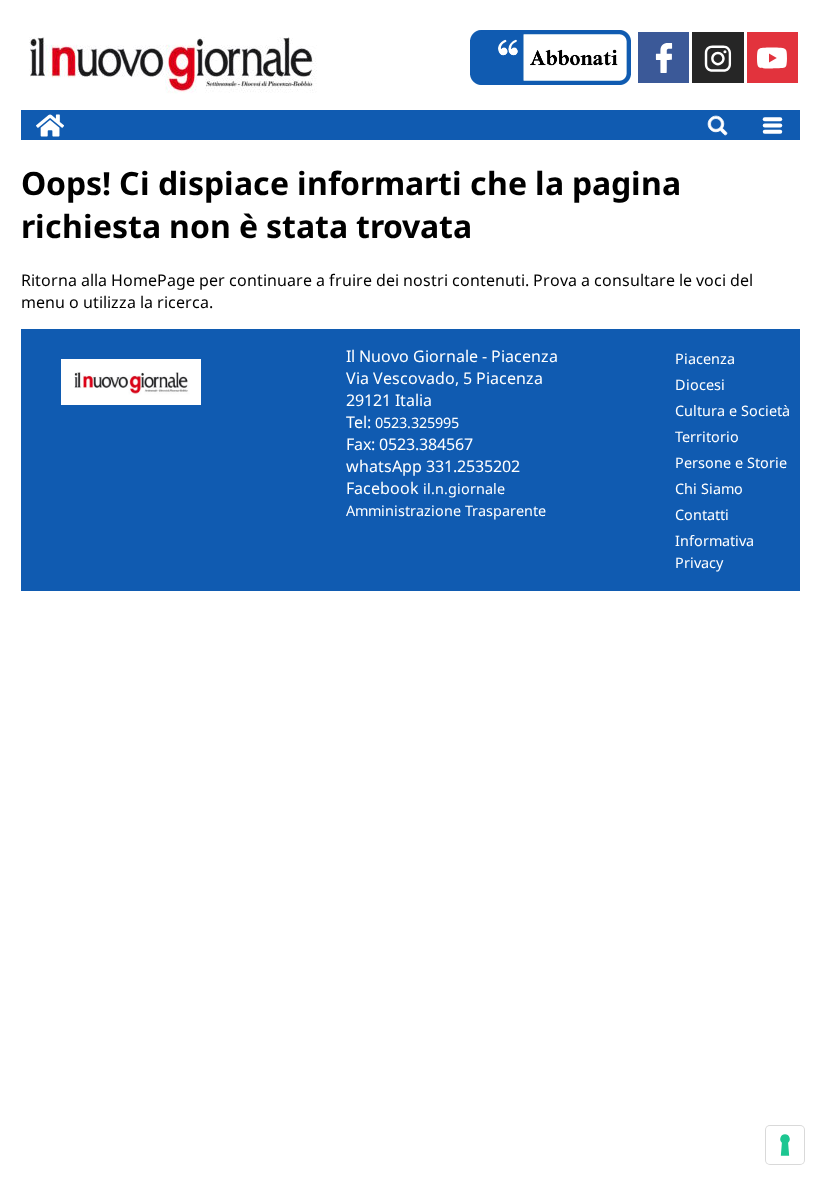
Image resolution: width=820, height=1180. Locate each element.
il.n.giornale (464, 488)
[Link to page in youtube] (772, 57)
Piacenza (705, 358)
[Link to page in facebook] (663, 57)
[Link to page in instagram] (717, 57)
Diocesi (700, 384)
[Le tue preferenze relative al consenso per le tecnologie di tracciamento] (785, 1145)
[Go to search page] (717, 125)
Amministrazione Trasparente (446, 510)
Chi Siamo (709, 488)
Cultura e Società (732, 410)
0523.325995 (417, 422)
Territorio (707, 436)
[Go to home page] (50, 125)
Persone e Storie (731, 462)
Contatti (702, 514)
